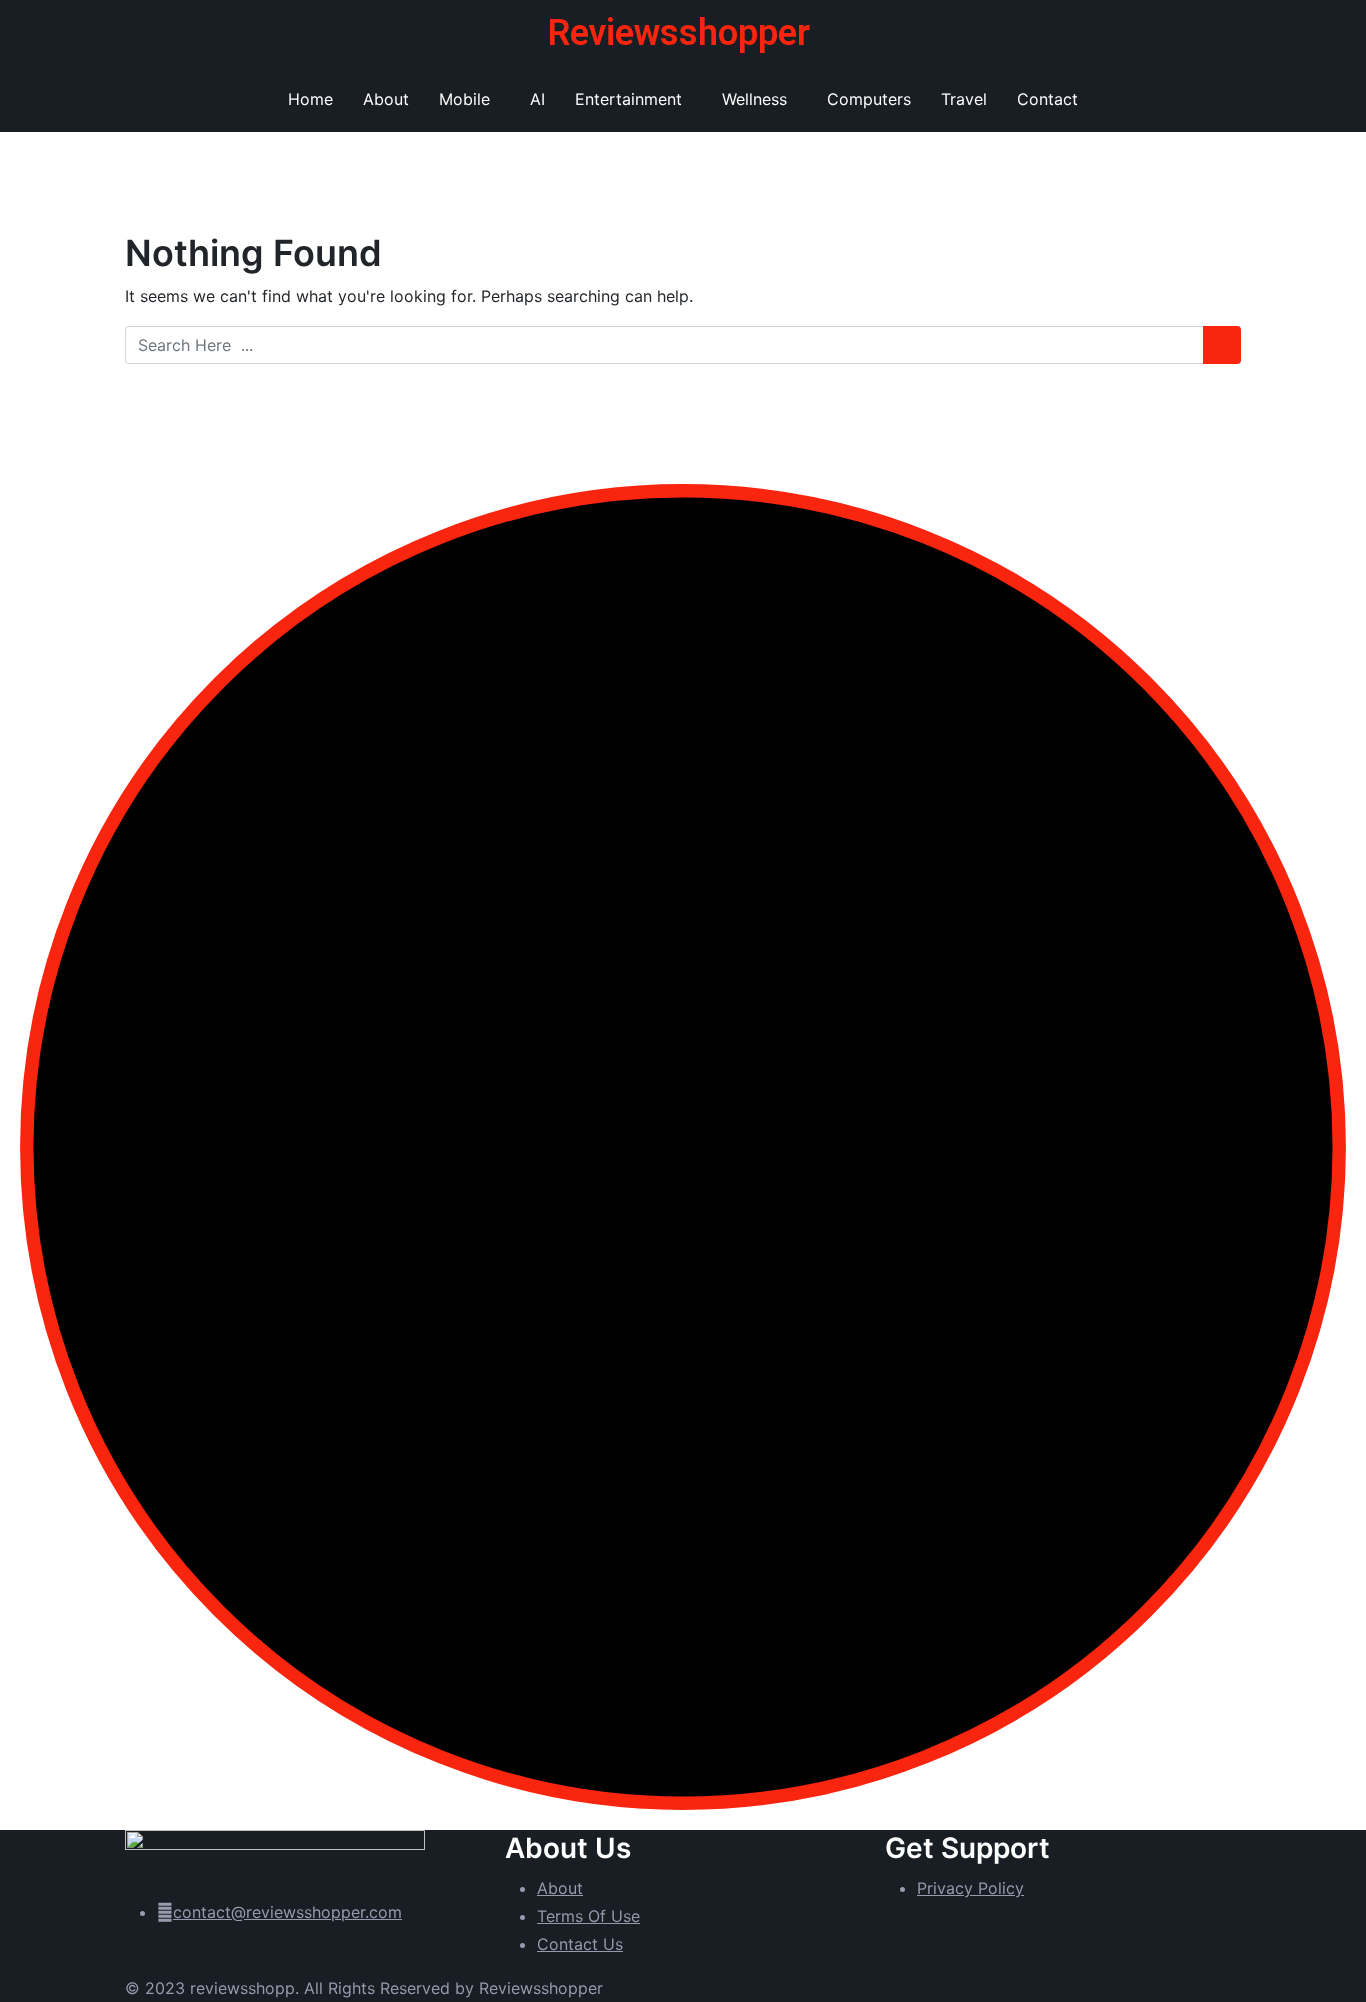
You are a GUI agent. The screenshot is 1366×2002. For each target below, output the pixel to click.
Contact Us (580, 1944)
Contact (1047, 99)
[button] (469, 99)
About (386, 99)
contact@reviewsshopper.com (287, 1912)
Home (310, 99)
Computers (869, 99)
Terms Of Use (588, 1916)
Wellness (754, 99)
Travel (964, 99)
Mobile (464, 99)
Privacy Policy (970, 1888)
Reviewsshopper (679, 33)
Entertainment (628, 99)
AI (537, 99)
